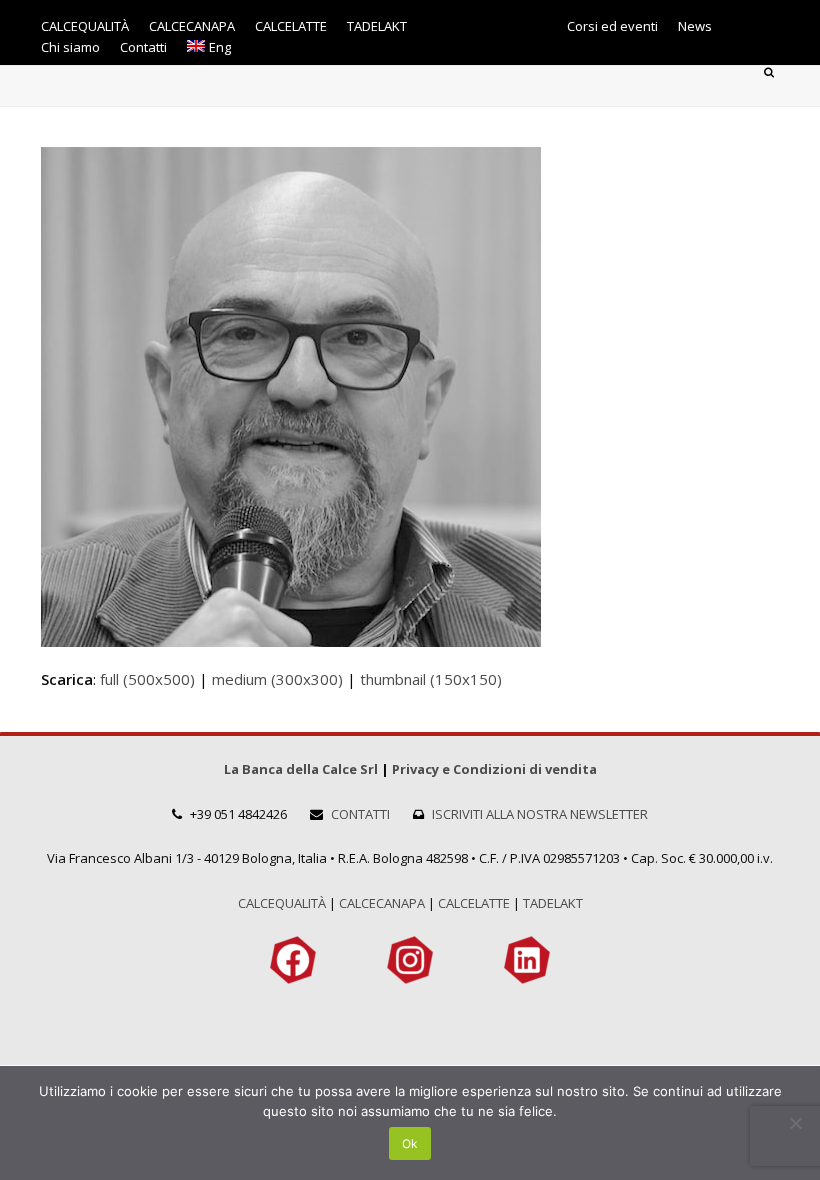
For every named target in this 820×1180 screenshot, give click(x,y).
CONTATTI (360, 814)
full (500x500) (147, 679)
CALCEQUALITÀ (282, 903)
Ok (410, 1143)
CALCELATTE (474, 903)
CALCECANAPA (382, 903)
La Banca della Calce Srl (301, 769)
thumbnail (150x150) (431, 679)
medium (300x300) (277, 679)
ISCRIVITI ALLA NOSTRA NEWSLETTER (540, 814)
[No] (795, 1123)
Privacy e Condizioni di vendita (494, 769)
